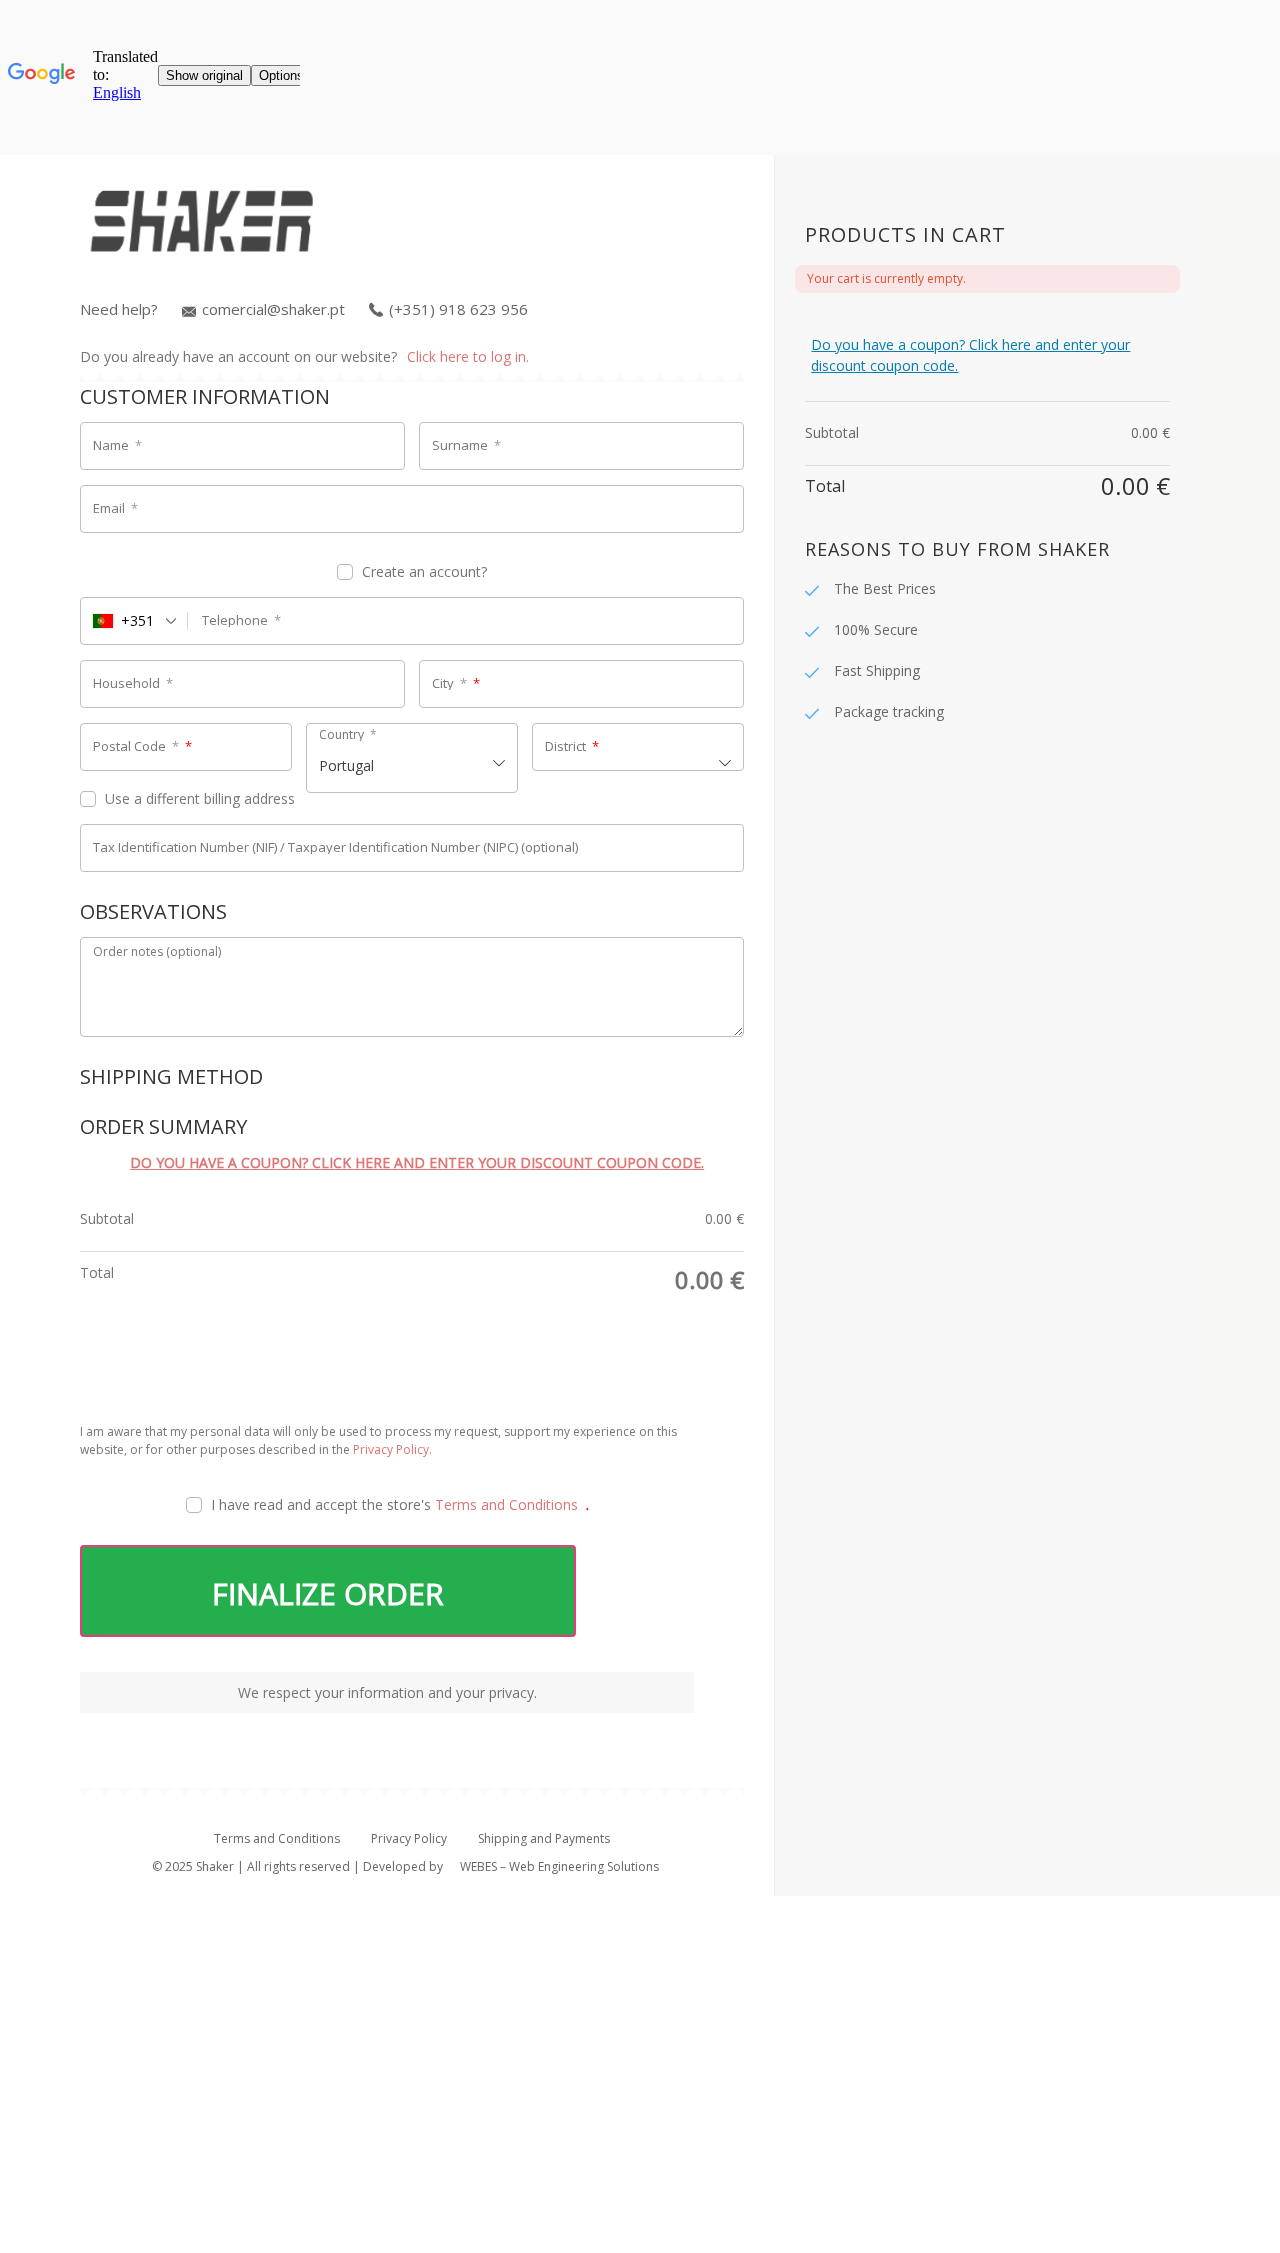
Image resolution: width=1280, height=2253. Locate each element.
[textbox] (412, 758)
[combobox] (134, 621)
